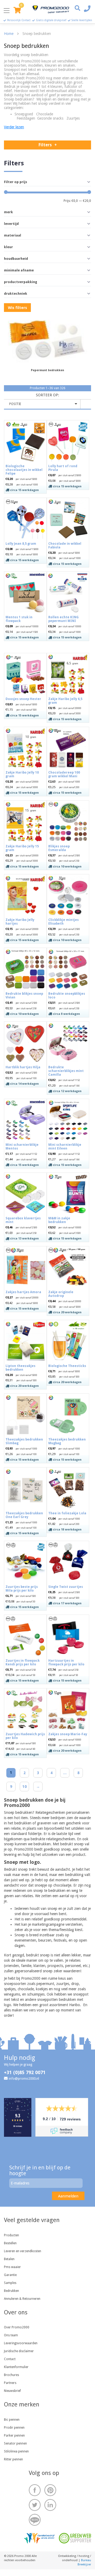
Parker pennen (14, 2436)
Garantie (10, 2275)
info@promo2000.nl (24, 2078)
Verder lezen (14, 127)
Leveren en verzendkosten (23, 2251)
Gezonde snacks (50, 118)
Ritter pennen (13, 2459)
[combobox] (42, 404)
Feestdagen (26, 118)
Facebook (35, 2490)
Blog (35, 2520)
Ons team (11, 2335)
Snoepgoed (24, 114)
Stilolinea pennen (16, 2451)
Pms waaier (12, 2267)
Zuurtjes (73, 118)
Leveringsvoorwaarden (21, 2343)
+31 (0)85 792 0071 (25, 2072)
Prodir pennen (14, 2428)
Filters (45, 145)
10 (25, 1787)
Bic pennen (12, 2420)
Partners (10, 2383)
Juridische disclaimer (19, 2351)
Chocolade (45, 114)
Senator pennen (15, 2443)
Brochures (11, 2375)
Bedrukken (11, 2291)
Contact (10, 2359)
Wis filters (17, 308)
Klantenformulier (16, 2367)
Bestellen (10, 2243)
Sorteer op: (47, 395)
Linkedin (50, 2505)
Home (9, 34)
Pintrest (50, 2490)
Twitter (35, 2505)
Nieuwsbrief (12, 2391)
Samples (10, 2283)
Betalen (9, 2259)
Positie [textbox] (15, 404)
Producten (11, 2235)
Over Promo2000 (17, 2327)
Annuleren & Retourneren (22, 2299)
